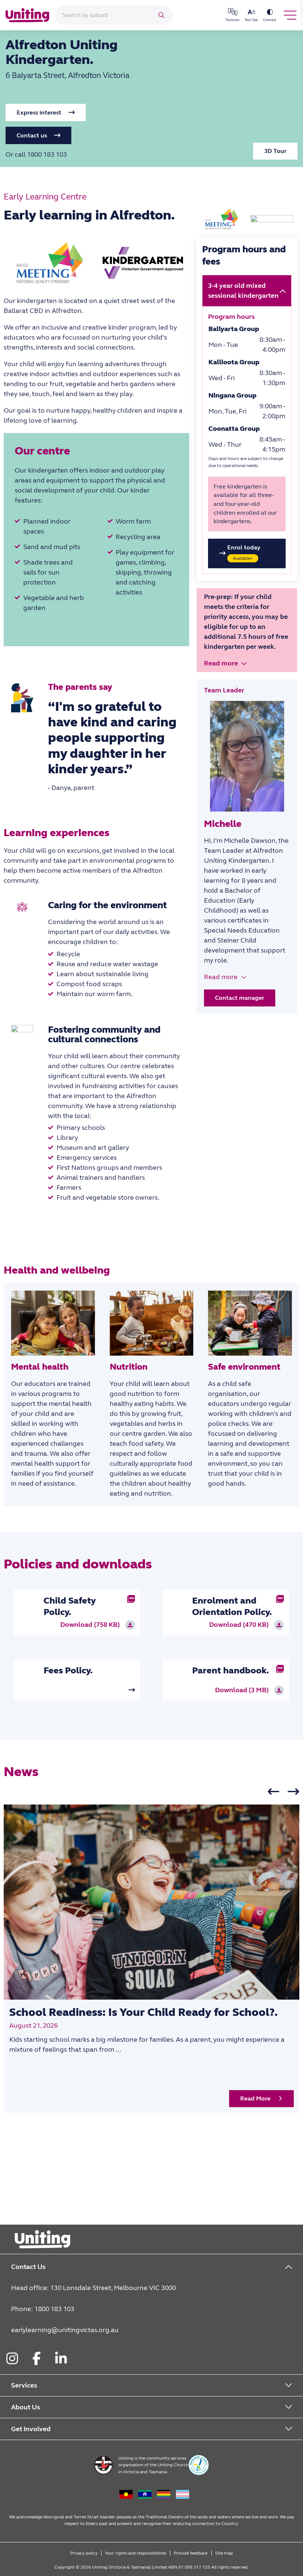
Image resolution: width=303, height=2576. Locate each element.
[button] (46, 113)
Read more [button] (221, 663)
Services (24, 2385)
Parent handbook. (231, 1671)
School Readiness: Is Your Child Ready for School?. (143, 2012)
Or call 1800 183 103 (36, 154)
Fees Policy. (68, 1671)
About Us (25, 2407)
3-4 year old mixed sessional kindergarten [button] (243, 291)
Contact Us (28, 2267)
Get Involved (31, 2429)
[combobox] (104, 15)
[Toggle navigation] (290, 15)
